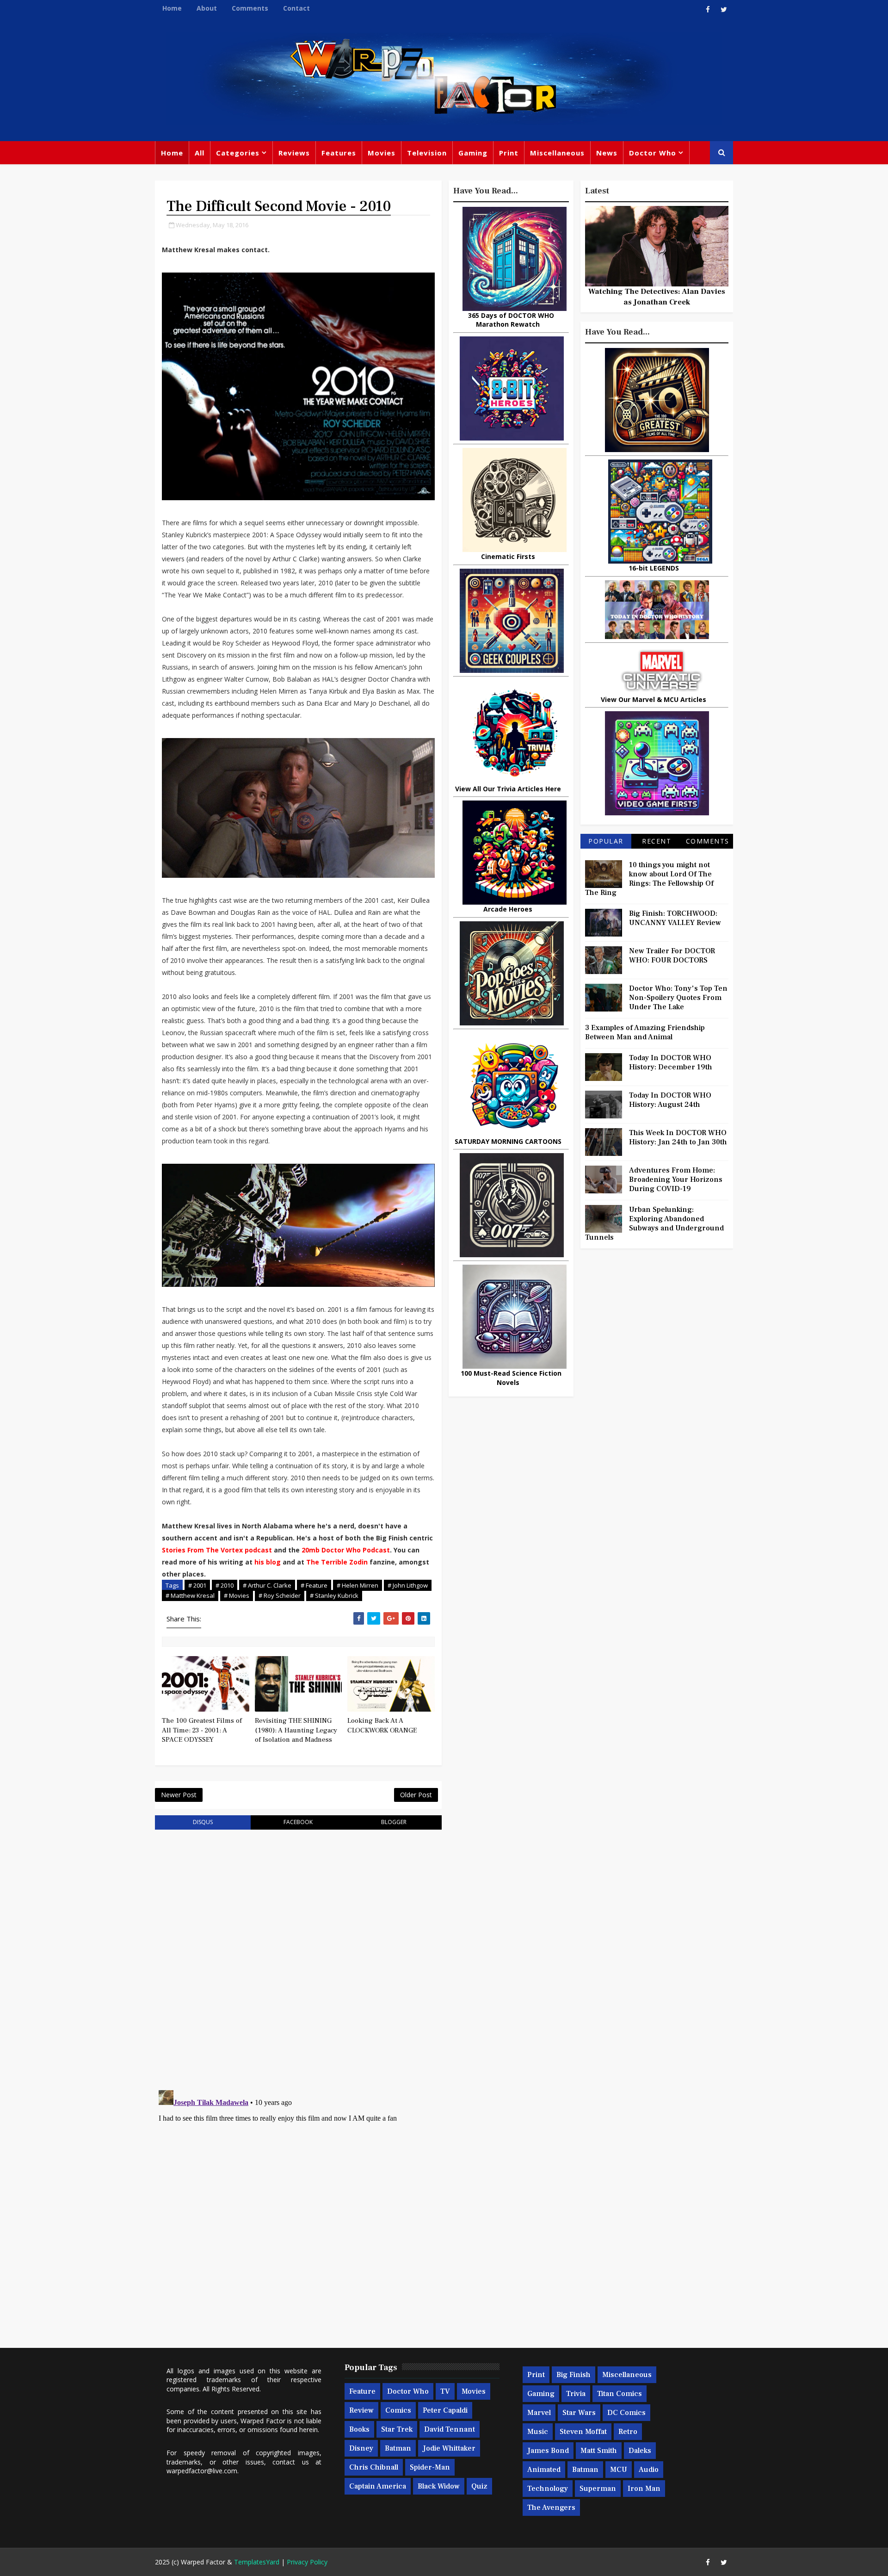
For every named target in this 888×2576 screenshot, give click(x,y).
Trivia (576, 2394)
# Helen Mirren (358, 1585)
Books (359, 2429)
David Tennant (450, 2429)
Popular (606, 841)
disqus (203, 1822)
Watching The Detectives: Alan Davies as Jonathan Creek (657, 297)
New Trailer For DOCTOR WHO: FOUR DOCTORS (672, 956)
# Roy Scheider (280, 1595)
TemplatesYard (257, 2562)
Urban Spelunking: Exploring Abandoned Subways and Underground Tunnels (654, 1223)
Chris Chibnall (374, 2467)
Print (509, 153)
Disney (361, 2448)
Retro (628, 2432)
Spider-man (430, 2467)
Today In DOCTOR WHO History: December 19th (671, 1062)
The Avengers (551, 2508)
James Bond (548, 2451)
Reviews (294, 153)
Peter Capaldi (445, 2410)
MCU (619, 2470)
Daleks (640, 2451)
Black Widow (439, 2486)
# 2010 (225, 1585)
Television (427, 153)
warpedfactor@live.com (202, 2471)
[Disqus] (298, 1954)
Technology (548, 2489)
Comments (250, 8)
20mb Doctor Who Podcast (346, 1550)
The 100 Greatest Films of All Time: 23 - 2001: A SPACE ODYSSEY (202, 1730)
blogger (394, 1822)
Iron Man (644, 2489)
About (207, 8)
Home (172, 8)
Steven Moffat (583, 2432)
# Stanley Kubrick (334, 1595)
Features (339, 153)
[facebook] (708, 9)
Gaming (473, 153)
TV (445, 2391)
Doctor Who (653, 153)
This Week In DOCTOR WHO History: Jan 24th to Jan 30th (678, 1137)
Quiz (479, 2486)
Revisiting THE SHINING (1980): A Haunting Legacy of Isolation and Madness (296, 1730)
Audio (649, 2470)
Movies (382, 153)
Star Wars (579, 2413)
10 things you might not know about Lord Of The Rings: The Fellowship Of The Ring (649, 879)
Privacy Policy (307, 2562)
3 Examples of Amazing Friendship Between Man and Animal (645, 1032)
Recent (657, 841)
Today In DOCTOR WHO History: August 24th (670, 1100)
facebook (298, 1822)
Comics (398, 2410)
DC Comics (626, 2413)
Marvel (539, 2413)
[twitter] (724, 9)
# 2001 (197, 1585)
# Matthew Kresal (190, 1595)
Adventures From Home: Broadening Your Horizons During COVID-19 (676, 1179)
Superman (598, 2489)
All (200, 153)
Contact (296, 8)
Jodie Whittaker (449, 2448)
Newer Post (179, 1795)
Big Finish (573, 2375)
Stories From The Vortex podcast (217, 1550)
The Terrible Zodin (338, 1562)
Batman (398, 2448)
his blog (268, 1562)
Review (361, 2410)
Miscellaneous (557, 153)
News (607, 153)
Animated (544, 2470)
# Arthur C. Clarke (267, 1585)
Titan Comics (620, 2394)
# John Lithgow (408, 1585)
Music (538, 2432)
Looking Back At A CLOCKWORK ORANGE (382, 1725)
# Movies (237, 1595)
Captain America (378, 2486)
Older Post (416, 1795)
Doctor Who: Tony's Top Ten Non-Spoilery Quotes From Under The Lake (678, 998)
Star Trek (397, 2429)
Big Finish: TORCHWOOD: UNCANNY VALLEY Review (675, 918)
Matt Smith (599, 2451)
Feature (362, 2391)
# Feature (314, 1585)
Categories (238, 153)
